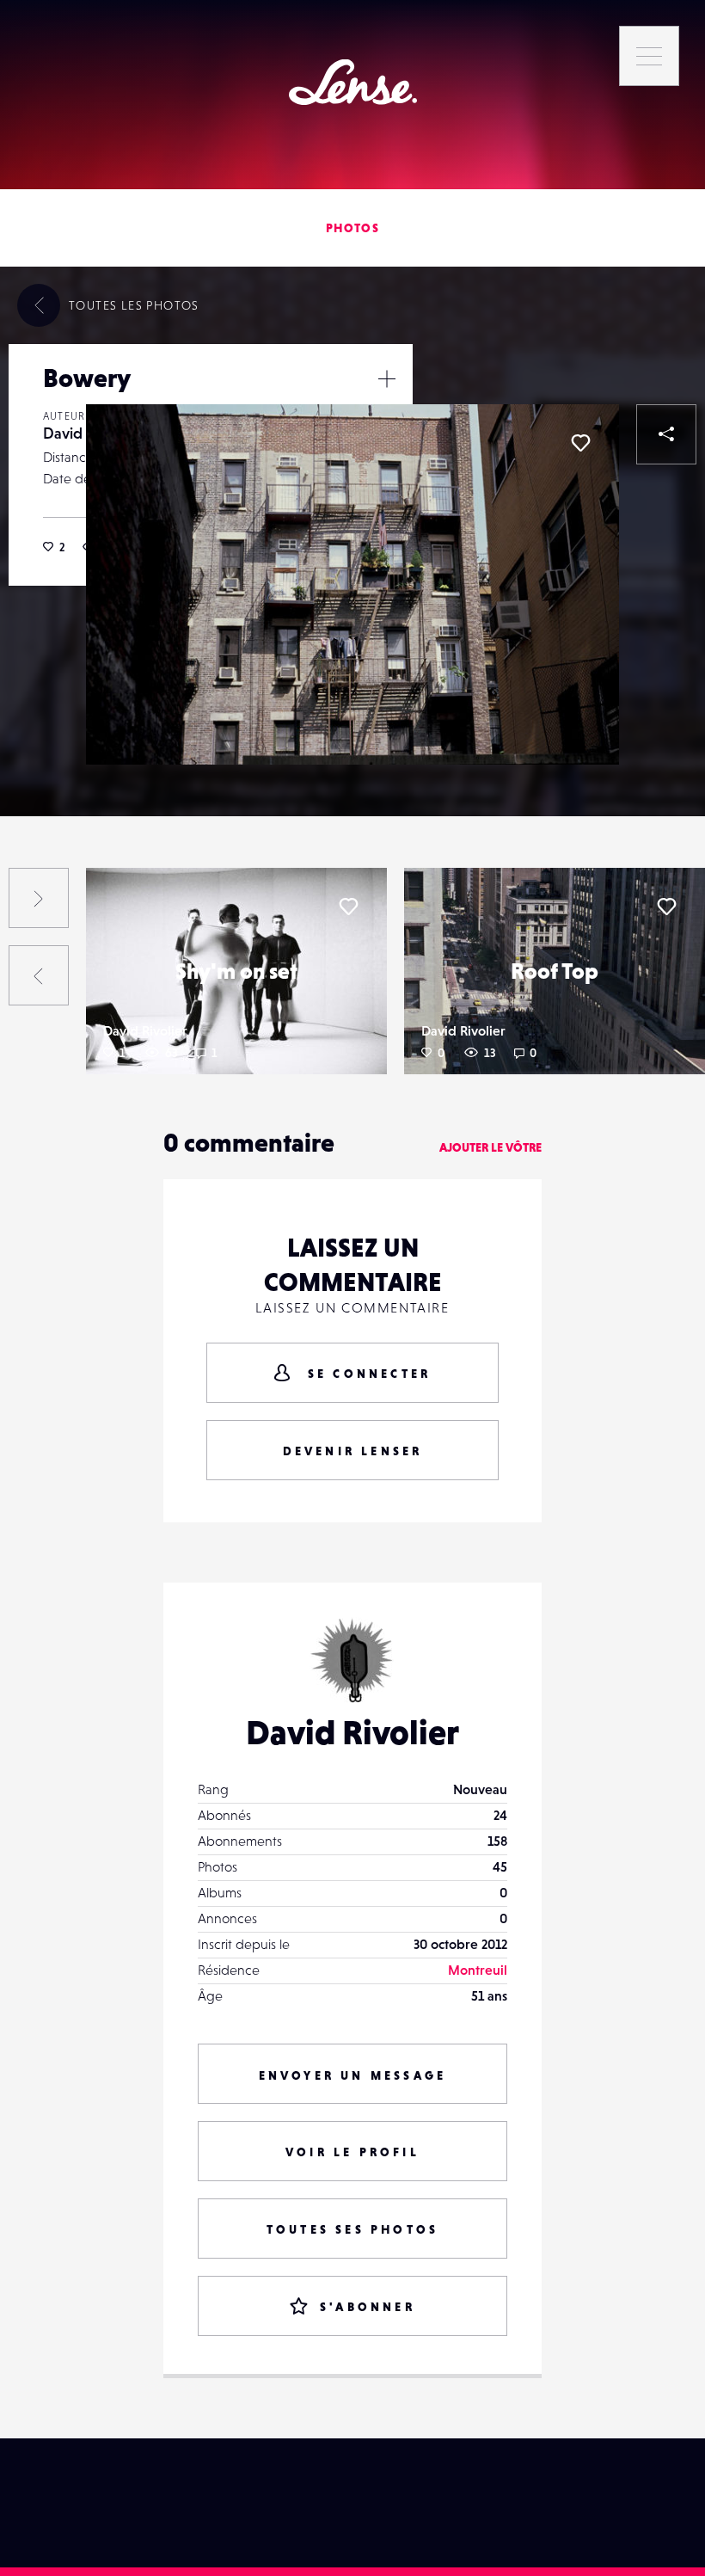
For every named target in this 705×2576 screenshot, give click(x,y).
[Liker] (580, 443)
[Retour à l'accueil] (353, 82)
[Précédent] (39, 975)
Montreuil (478, 1970)
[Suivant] (39, 898)
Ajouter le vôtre (490, 1147)
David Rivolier (145, 1030)
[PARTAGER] (666, 434)
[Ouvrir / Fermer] (387, 378)
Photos (352, 228)
